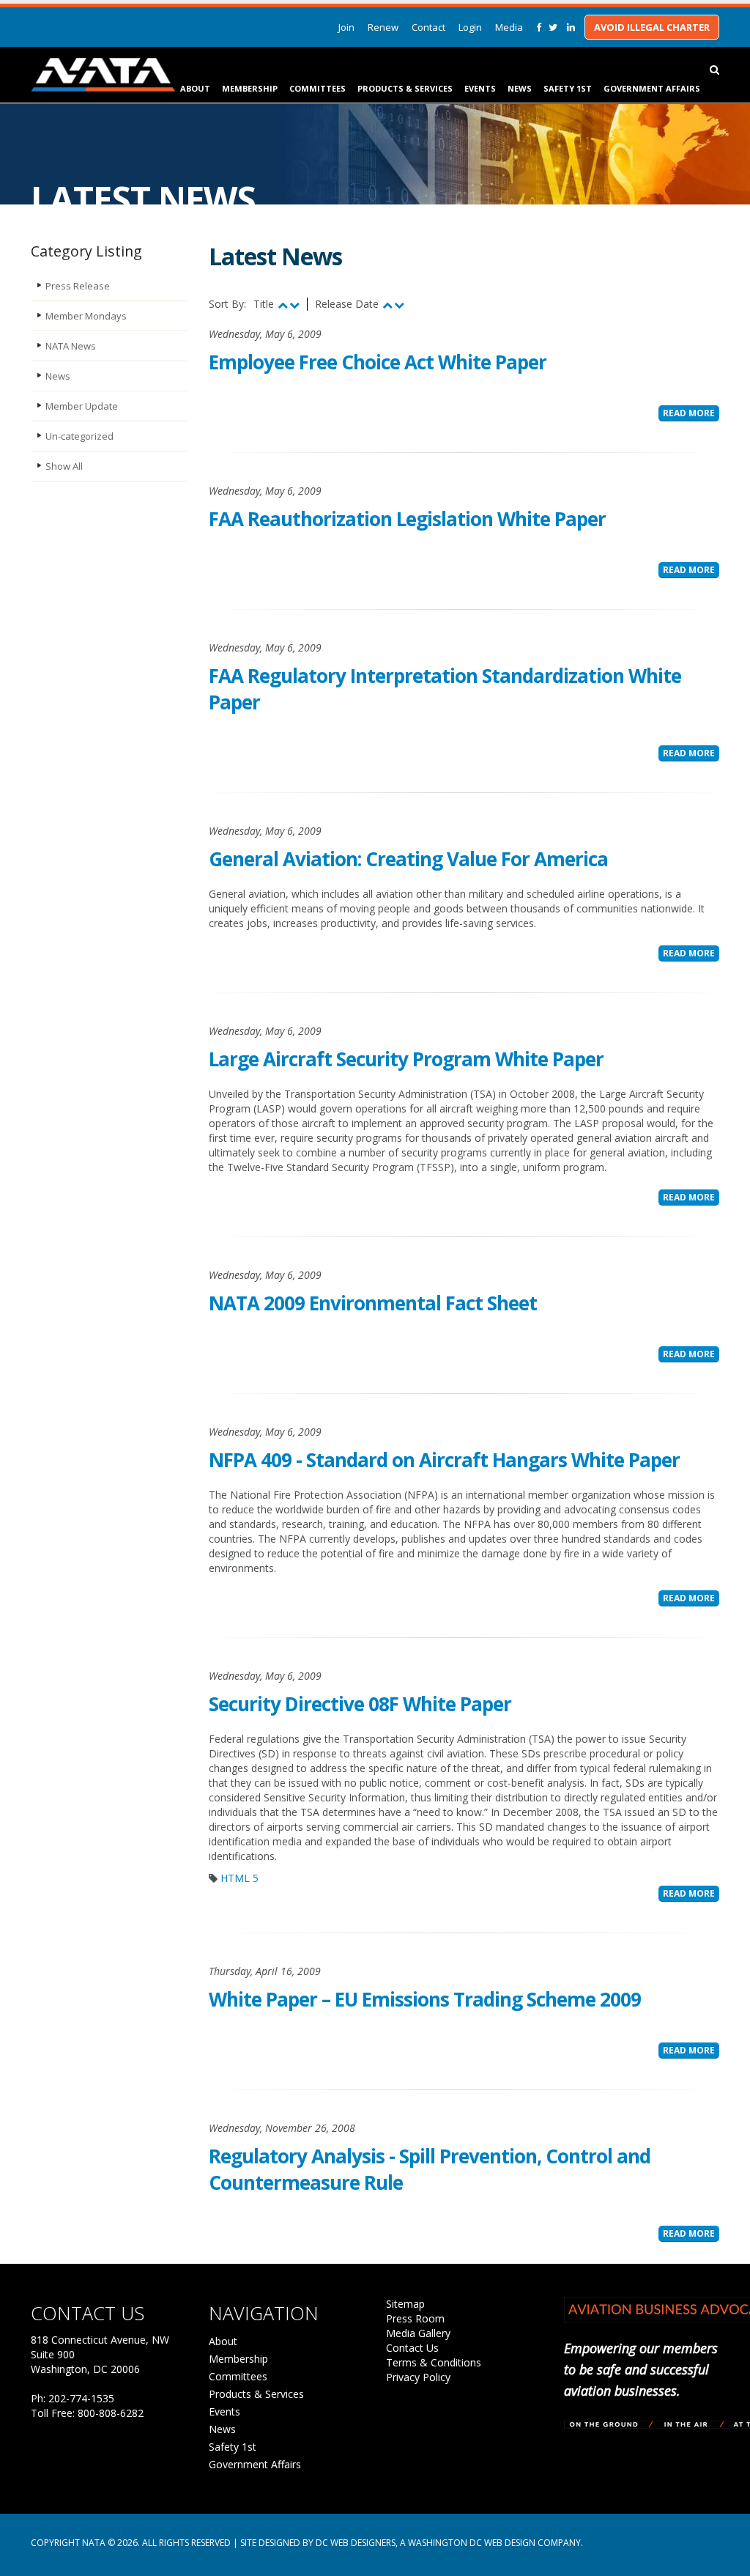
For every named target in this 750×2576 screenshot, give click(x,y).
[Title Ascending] (283, 305)
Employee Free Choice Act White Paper (378, 362)
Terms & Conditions (434, 2362)
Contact (428, 27)
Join (346, 27)
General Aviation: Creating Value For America (408, 859)
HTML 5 (240, 1878)
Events (480, 88)
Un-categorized (79, 436)
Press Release (78, 286)
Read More (689, 413)
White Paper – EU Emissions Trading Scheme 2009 (425, 1999)
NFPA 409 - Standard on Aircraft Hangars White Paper (444, 1460)
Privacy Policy (418, 2377)
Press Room (415, 2318)
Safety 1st (568, 88)
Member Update (82, 406)
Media (509, 27)
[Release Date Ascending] (387, 305)
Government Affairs (652, 88)
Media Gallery (418, 2333)
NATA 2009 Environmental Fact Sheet (373, 1303)
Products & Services (405, 88)
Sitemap (405, 2304)
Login (470, 27)
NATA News (71, 346)
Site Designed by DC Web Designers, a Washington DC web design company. (412, 2543)
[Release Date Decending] (399, 305)
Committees (318, 88)
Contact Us (412, 2348)
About (195, 88)
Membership (250, 88)
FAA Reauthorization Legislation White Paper (407, 519)
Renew (383, 27)
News (520, 88)
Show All (64, 466)
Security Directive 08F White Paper (360, 1704)
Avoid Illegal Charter (652, 27)
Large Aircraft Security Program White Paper (406, 1059)
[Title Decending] (294, 305)
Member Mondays (86, 316)
